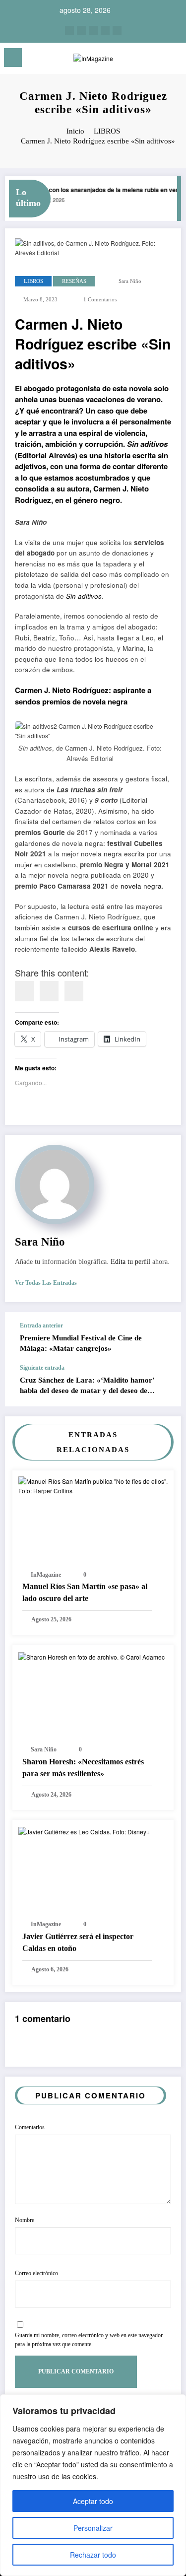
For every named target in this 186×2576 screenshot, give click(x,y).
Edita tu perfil (130, 1262)
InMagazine (46, 1575)
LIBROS (33, 281)
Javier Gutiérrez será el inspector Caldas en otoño (78, 1942)
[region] (93, 2485)
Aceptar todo (93, 2501)
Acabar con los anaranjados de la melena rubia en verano (102, 190)
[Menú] (13, 58)
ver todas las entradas (46, 1283)
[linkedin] (49, 991)
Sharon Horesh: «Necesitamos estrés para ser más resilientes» (83, 1768)
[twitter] (93, 30)
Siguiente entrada (42, 1368)
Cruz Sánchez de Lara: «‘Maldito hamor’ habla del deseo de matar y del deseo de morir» (87, 1386)
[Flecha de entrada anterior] (163, 1338)
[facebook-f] (105, 30)
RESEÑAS (74, 281)
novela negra (141, 886)
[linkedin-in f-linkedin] (81, 30)
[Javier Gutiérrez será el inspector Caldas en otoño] (84, 1831)
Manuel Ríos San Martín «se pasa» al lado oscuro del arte (85, 1592)
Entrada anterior (41, 1325)
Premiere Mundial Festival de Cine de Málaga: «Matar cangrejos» (81, 1343)
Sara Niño (130, 281)
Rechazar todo (93, 2555)
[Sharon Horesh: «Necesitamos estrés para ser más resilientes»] (92, 1656)
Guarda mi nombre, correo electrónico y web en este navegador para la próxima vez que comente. (89, 2340)
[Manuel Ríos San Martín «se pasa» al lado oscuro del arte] (93, 1485)
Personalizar (93, 2528)
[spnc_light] (174, 60)
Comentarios (30, 2127)
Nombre (25, 2220)
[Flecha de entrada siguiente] (163, 1385)
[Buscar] (157, 59)
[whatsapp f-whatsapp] (117, 30)
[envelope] (74, 991)
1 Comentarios (100, 300)
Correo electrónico (36, 2273)
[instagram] (69, 30)
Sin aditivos (84, 596)
